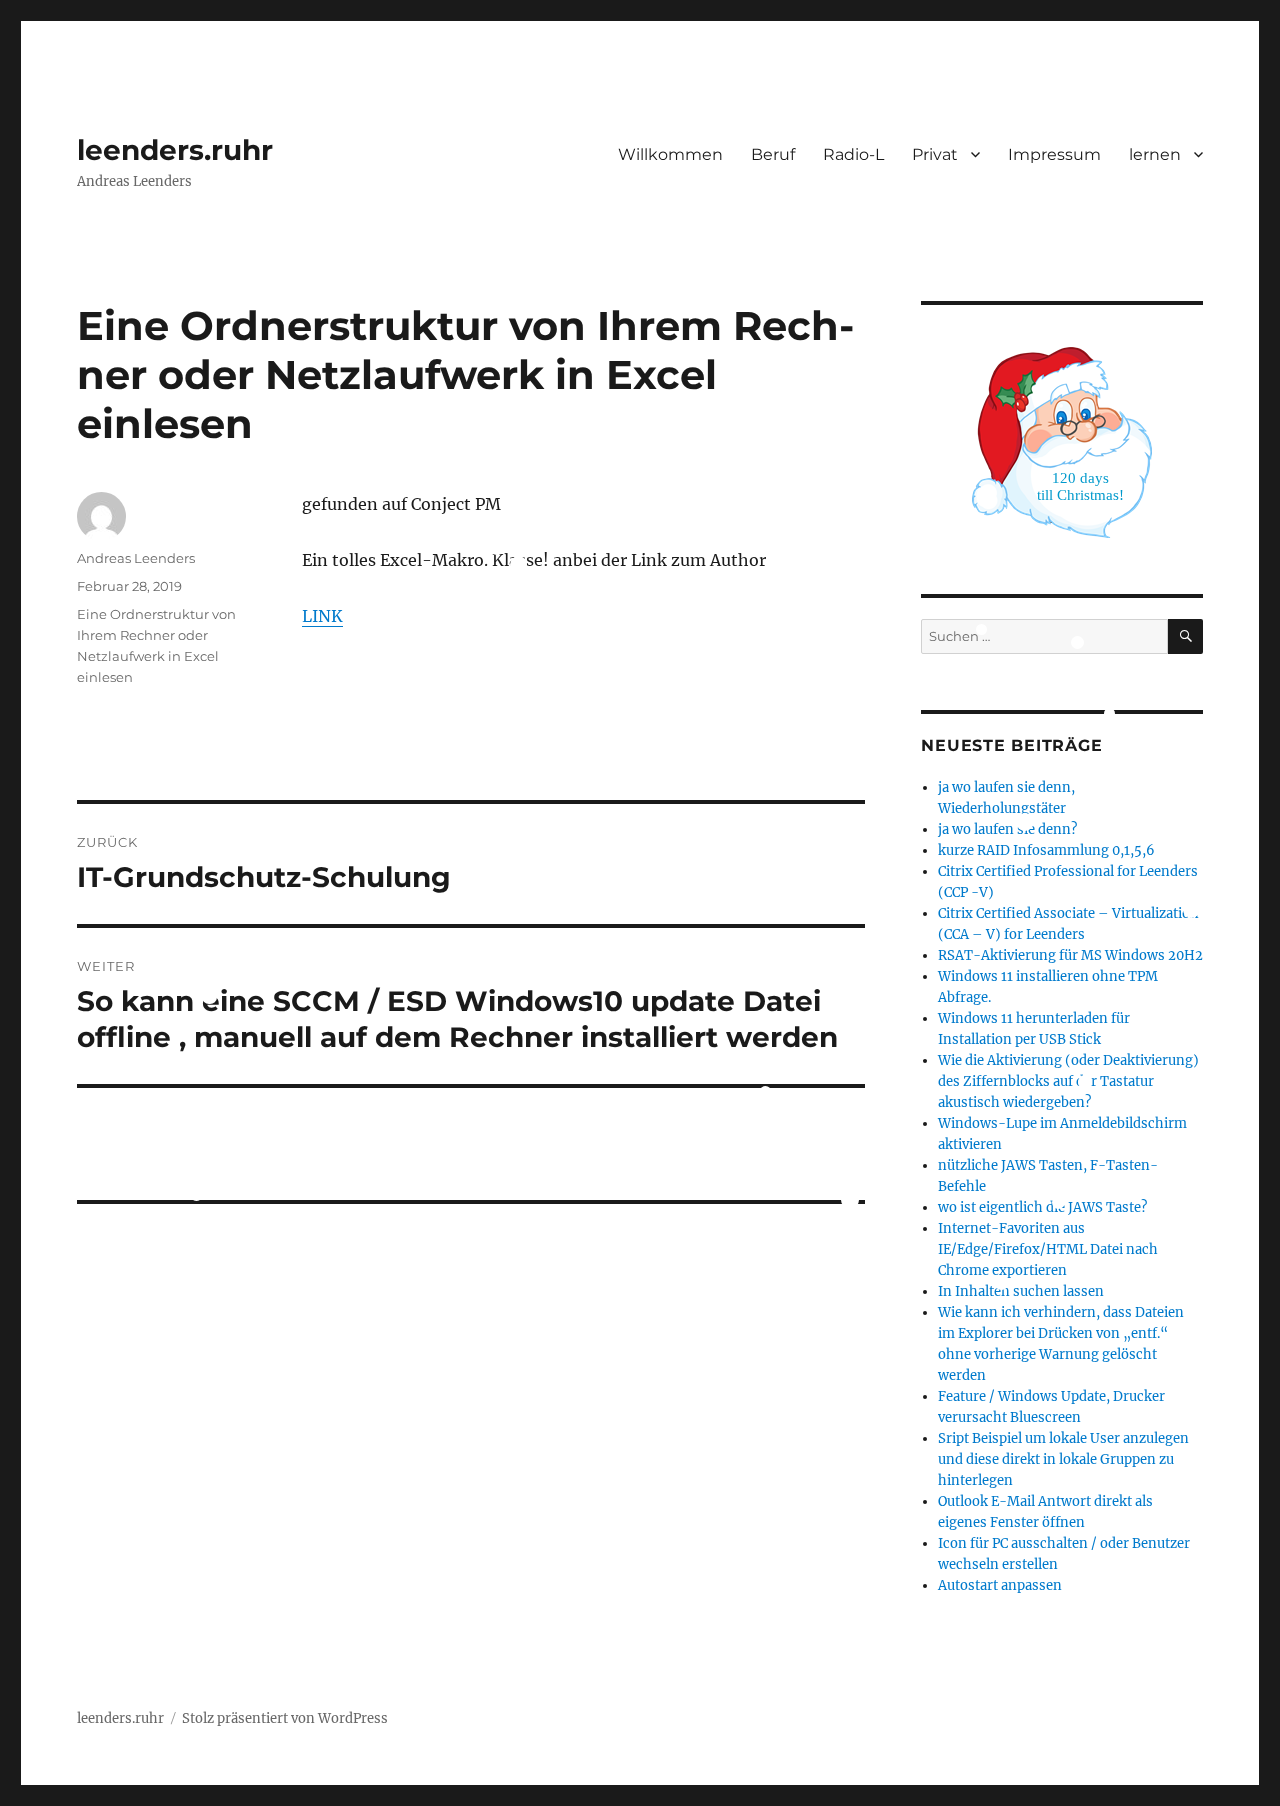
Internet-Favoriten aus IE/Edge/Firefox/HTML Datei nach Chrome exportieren (1048, 1249)
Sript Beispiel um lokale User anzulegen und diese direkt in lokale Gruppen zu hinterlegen (1063, 1459)
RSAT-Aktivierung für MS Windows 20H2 (1070, 955)
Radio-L (853, 154)
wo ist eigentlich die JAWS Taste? (1042, 1207)
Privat (935, 154)
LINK (322, 616)
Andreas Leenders (136, 558)
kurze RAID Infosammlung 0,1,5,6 (1046, 850)
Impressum (1054, 154)
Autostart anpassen (1000, 1585)
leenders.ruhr (175, 150)
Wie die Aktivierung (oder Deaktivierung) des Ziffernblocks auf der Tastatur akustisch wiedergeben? (1068, 1081)
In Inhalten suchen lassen (1021, 1291)
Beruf (773, 154)
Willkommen (670, 154)
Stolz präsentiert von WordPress (285, 1718)
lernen (1155, 154)
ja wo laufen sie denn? (1007, 829)
